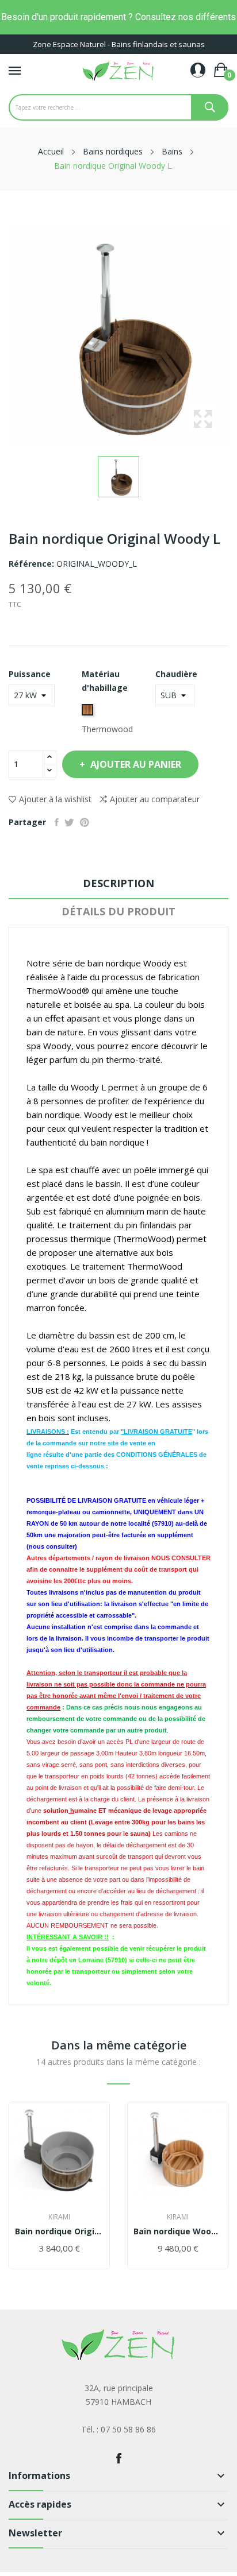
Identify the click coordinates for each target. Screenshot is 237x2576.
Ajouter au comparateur (155, 799)
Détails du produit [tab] (118, 911)
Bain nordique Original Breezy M (59, 2231)
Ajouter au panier (136, 764)
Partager (57, 822)
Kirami (59, 2217)
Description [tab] (118, 883)
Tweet (69, 822)
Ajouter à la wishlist (55, 799)
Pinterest (85, 822)
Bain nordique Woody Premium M (178, 2231)
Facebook (118, 2458)
